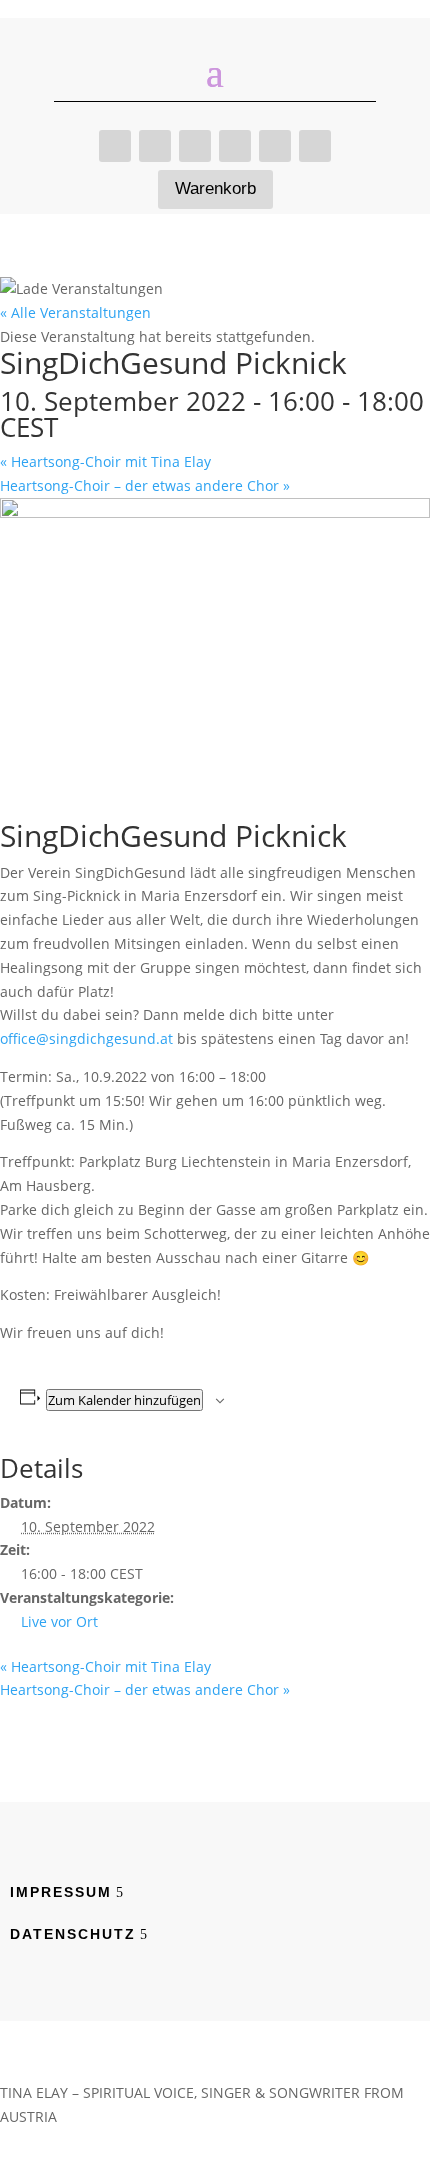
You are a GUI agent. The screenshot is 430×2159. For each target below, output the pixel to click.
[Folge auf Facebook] (155, 146)
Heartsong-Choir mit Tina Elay (105, 461)
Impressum (61, 1892)
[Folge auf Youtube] (275, 146)
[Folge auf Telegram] (115, 146)
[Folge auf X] (315, 146)
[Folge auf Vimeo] (195, 146)
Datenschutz (73, 1934)
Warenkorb (215, 188)
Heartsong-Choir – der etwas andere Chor (145, 485)
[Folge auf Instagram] (235, 146)
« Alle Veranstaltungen (75, 312)
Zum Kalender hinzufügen (124, 1400)
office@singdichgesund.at (86, 1038)
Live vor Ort (59, 1621)
